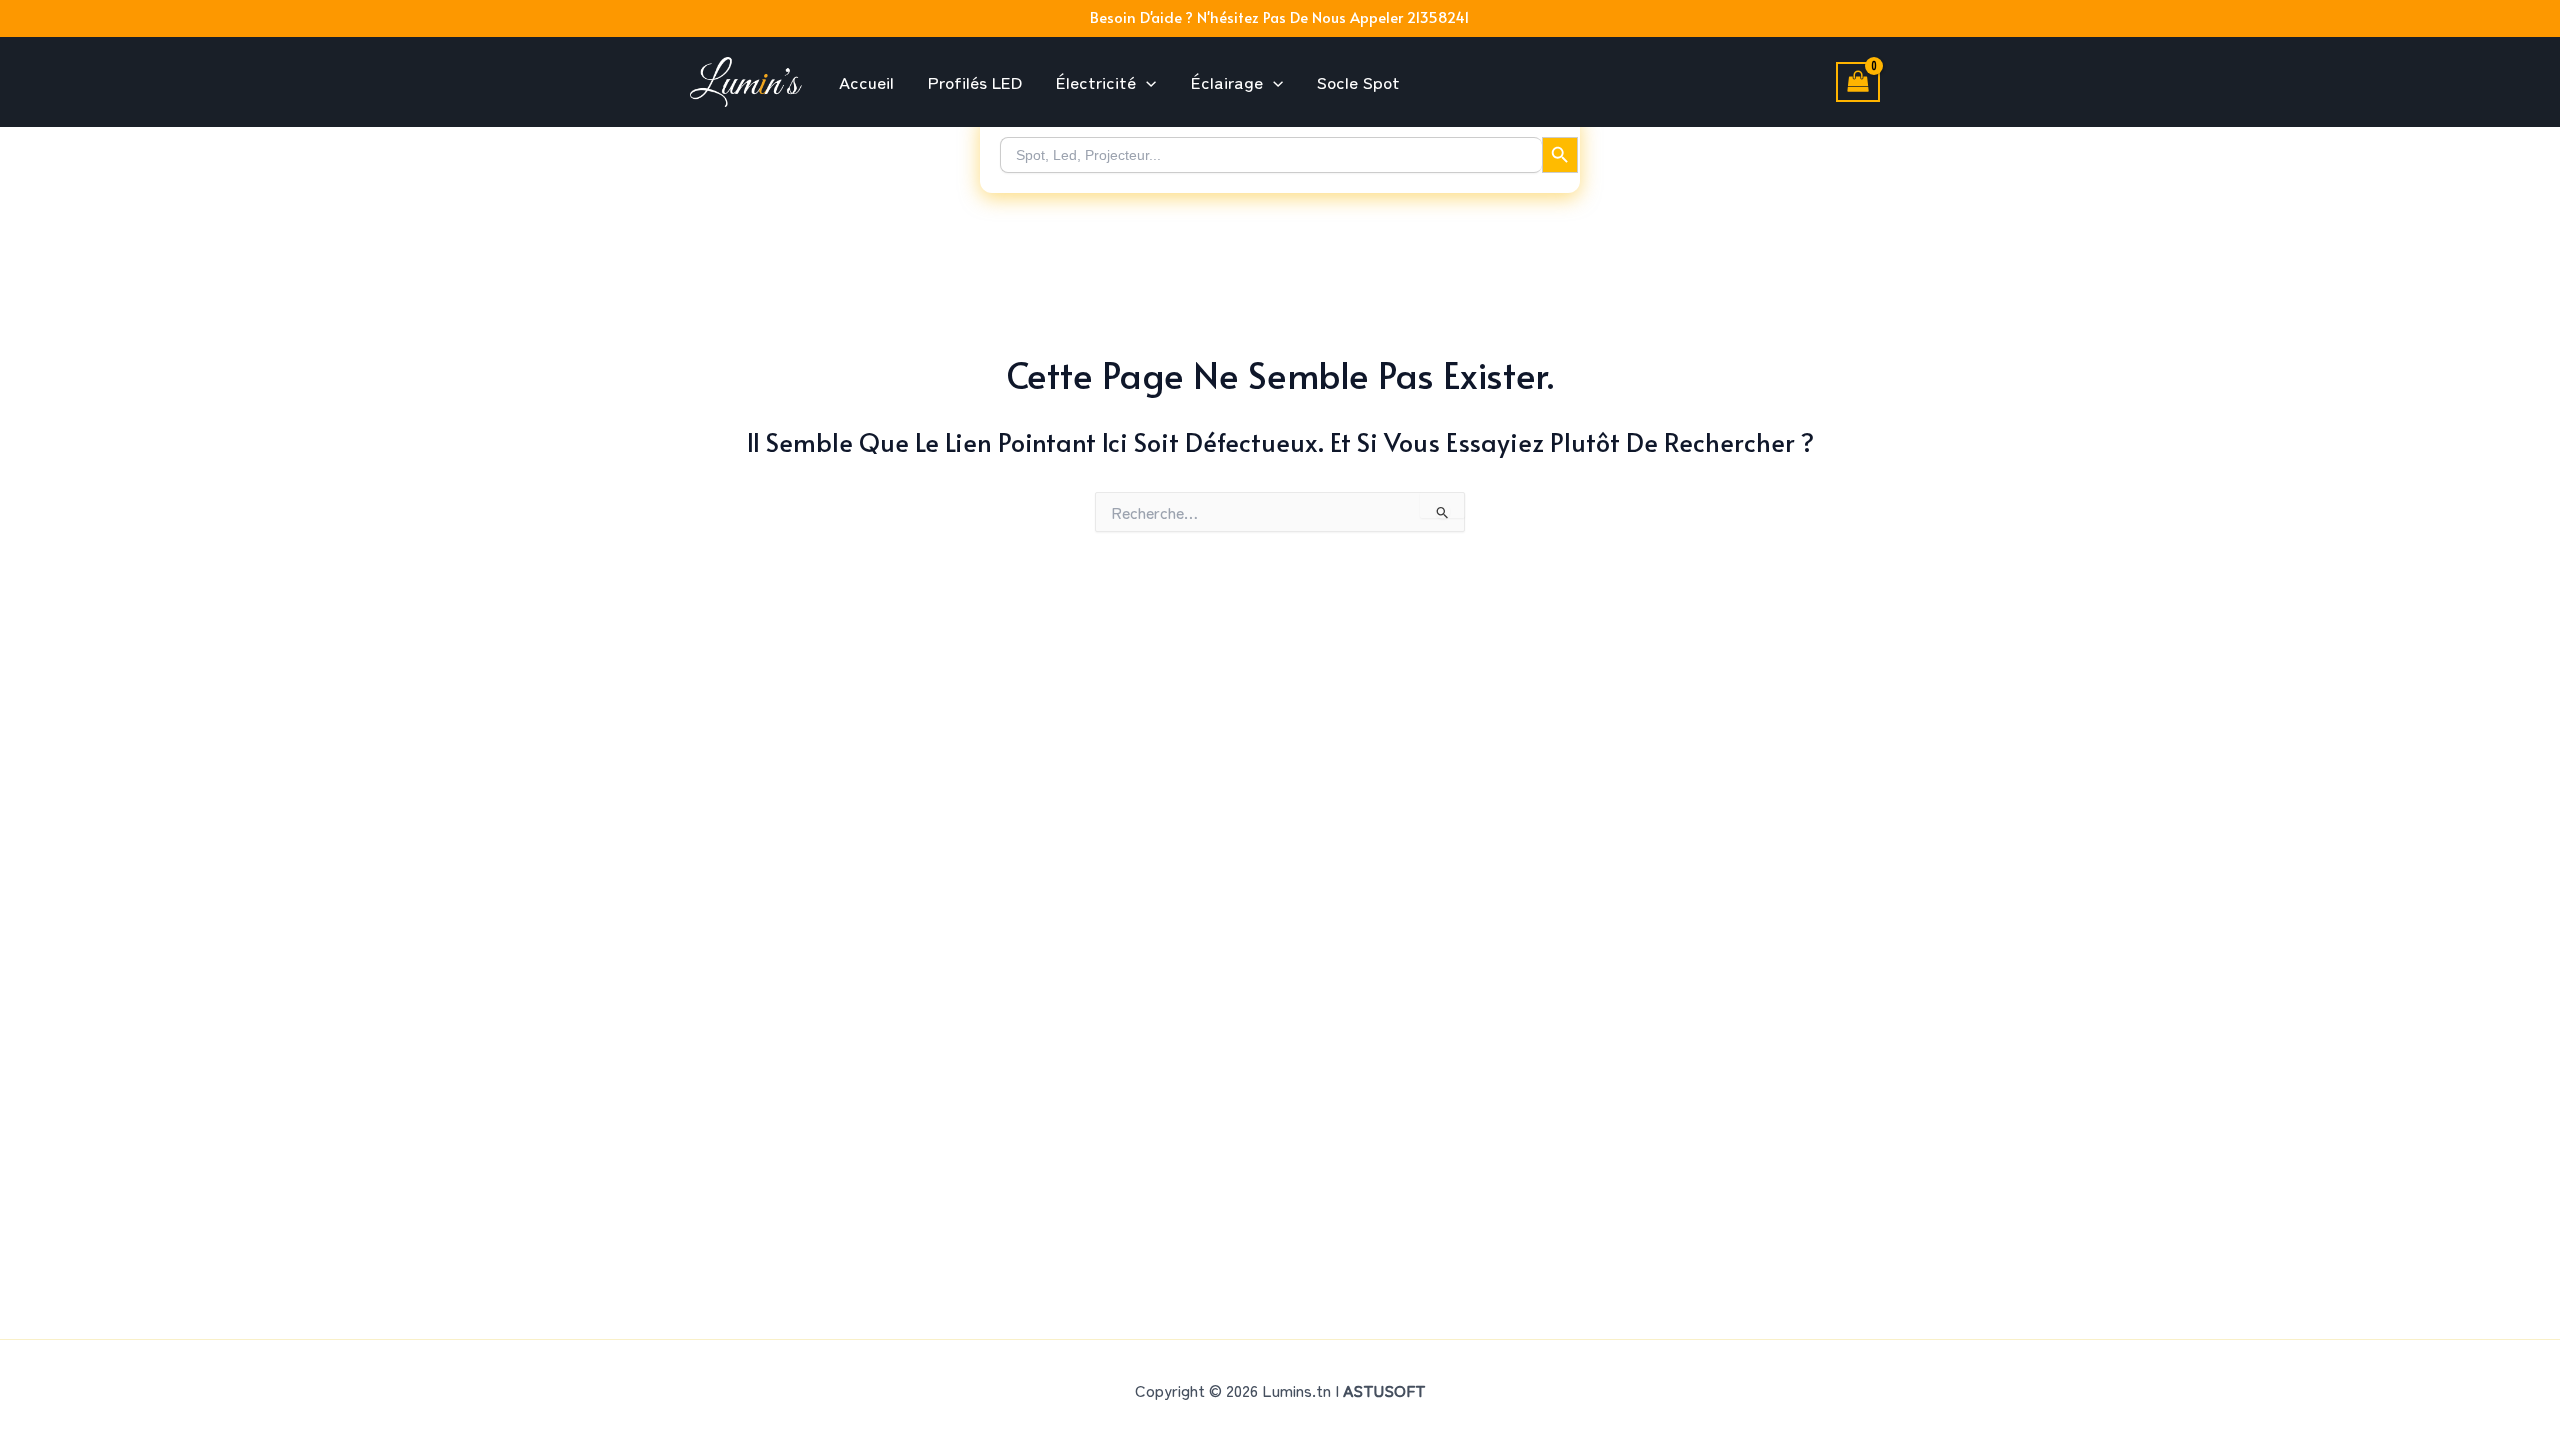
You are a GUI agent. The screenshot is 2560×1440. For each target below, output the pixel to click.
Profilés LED (975, 81)
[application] (1146, 82)
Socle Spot (1358, 81)
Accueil (866, 81)
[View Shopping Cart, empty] (1858, 82)
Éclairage (1227, 81)
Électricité (1096, 81)
